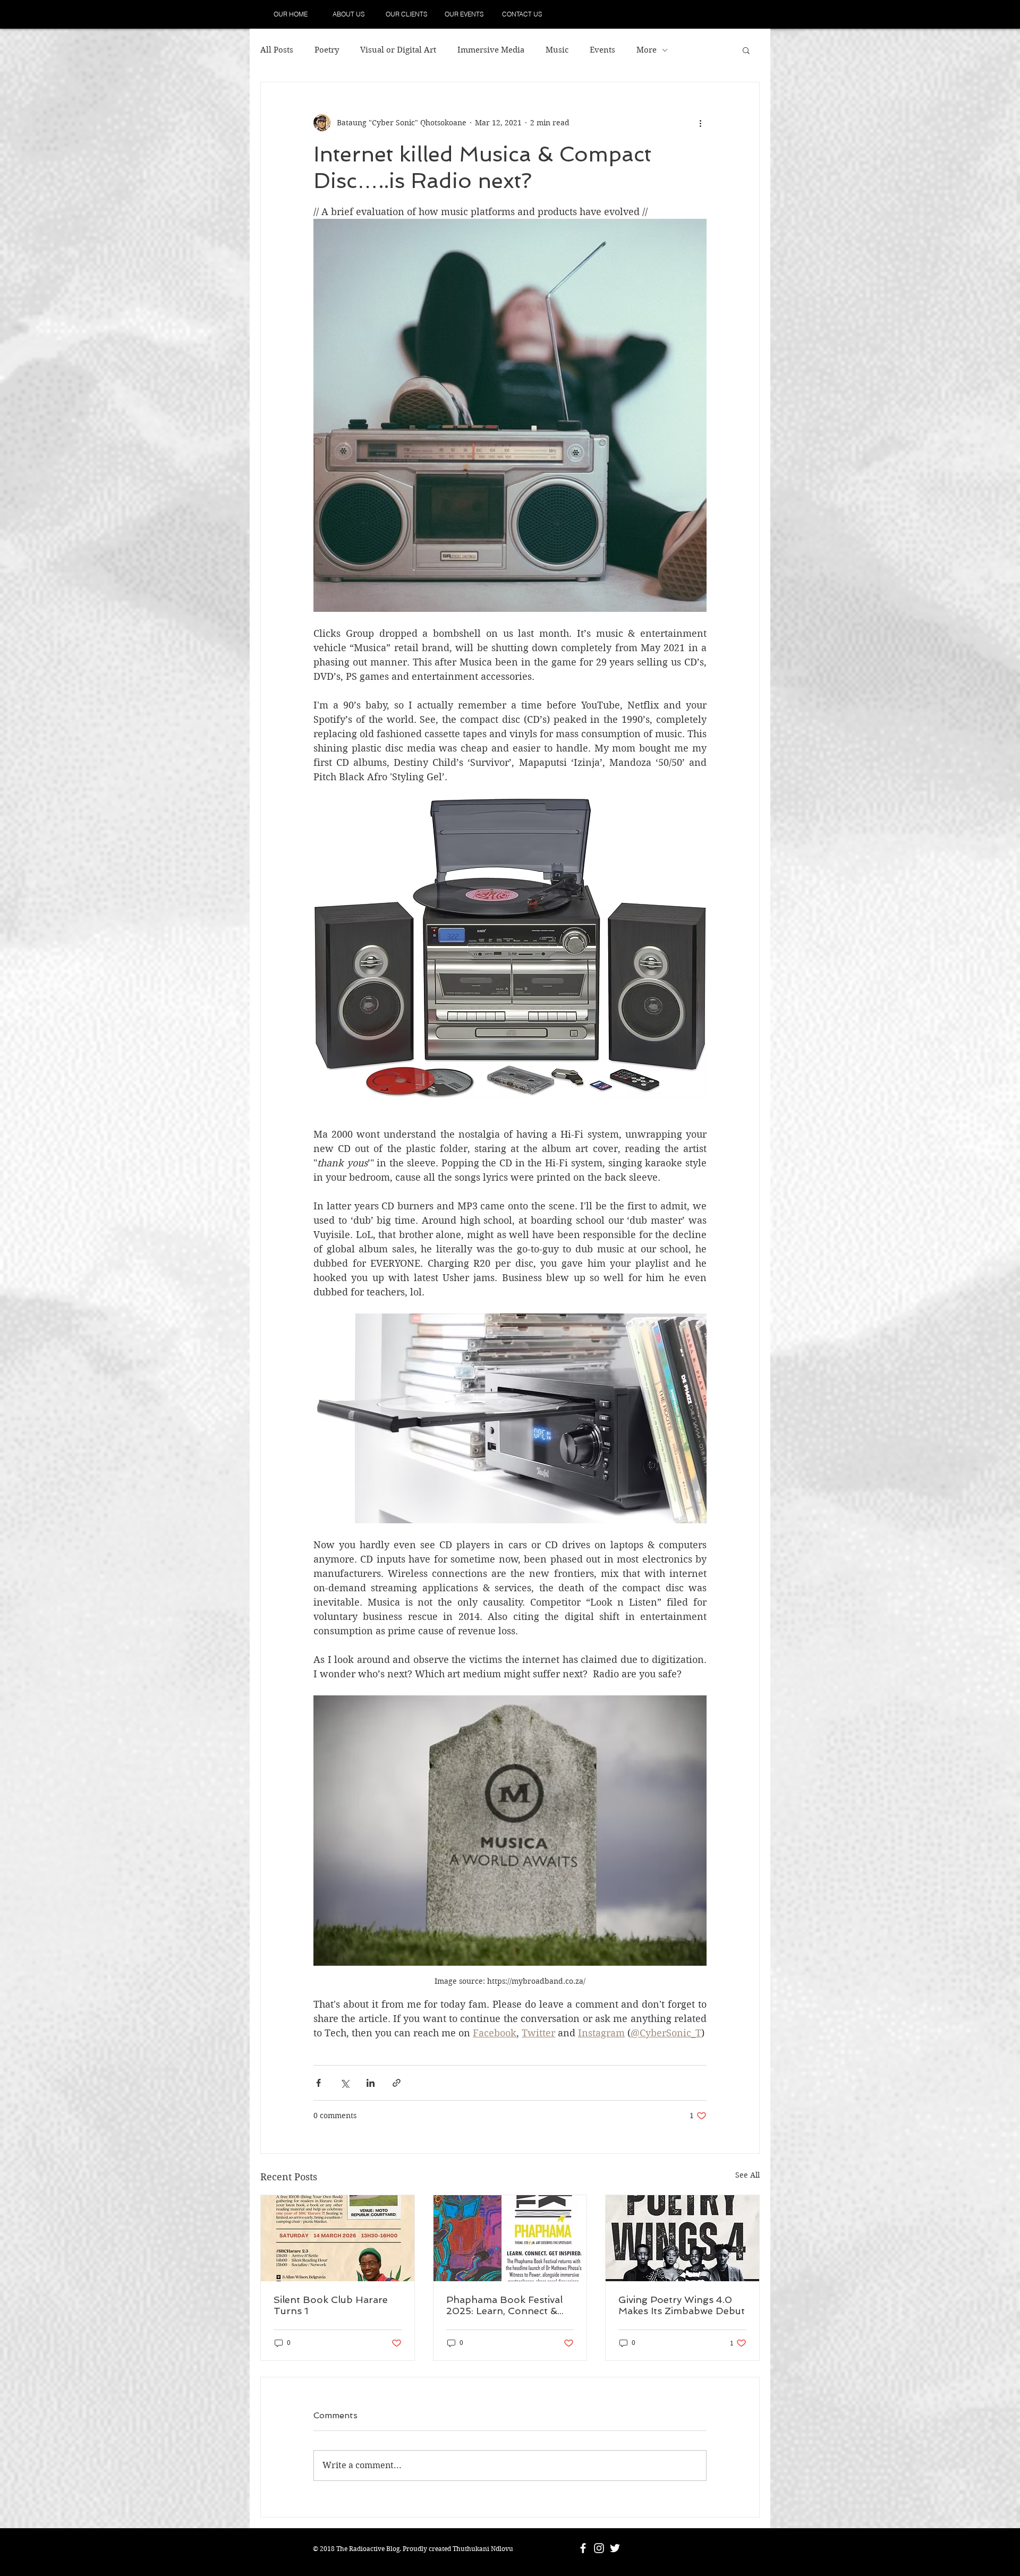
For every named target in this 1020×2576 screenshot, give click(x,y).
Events (602, 50)
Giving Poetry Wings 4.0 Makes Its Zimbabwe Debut (682, 2305)
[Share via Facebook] (318, 2083)
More (647, 50)
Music (557, 50)
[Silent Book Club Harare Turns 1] (338, 2238)
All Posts (277, 50)
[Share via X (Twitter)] (345, 2083)
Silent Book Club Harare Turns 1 (331, 2305)
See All (747, 2175)
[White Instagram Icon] (599, 2548)
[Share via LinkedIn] (371, 2083)
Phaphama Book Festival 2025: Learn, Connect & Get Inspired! (504, 2305)
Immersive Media (491, 50)
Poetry (327, 50)
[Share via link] (397, 2083)
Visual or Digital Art (398, 50)
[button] (746, 50)
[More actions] (700, 123)
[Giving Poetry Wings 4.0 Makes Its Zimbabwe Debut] (682, 2238)
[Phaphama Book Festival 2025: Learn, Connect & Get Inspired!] (510, 2238)
